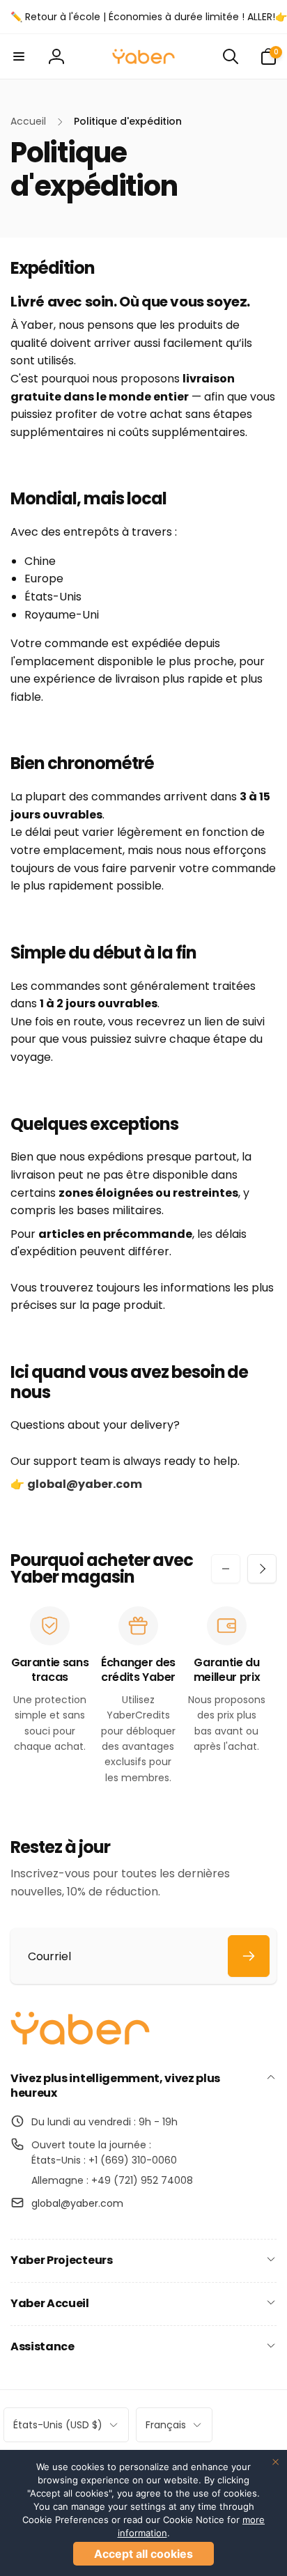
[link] (149, 17)
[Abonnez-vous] (249, 1956)
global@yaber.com (77, 2203)
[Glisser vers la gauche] (226, 1569)
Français (166, 2425)
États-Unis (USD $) (58, 2425)
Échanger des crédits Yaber (138, 1670)
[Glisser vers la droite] (262, 1569)
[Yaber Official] (80, 2041)
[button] (19, 56)
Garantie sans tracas (50, 1670)
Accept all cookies (143, 2554)
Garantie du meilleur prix (227, 1670)
